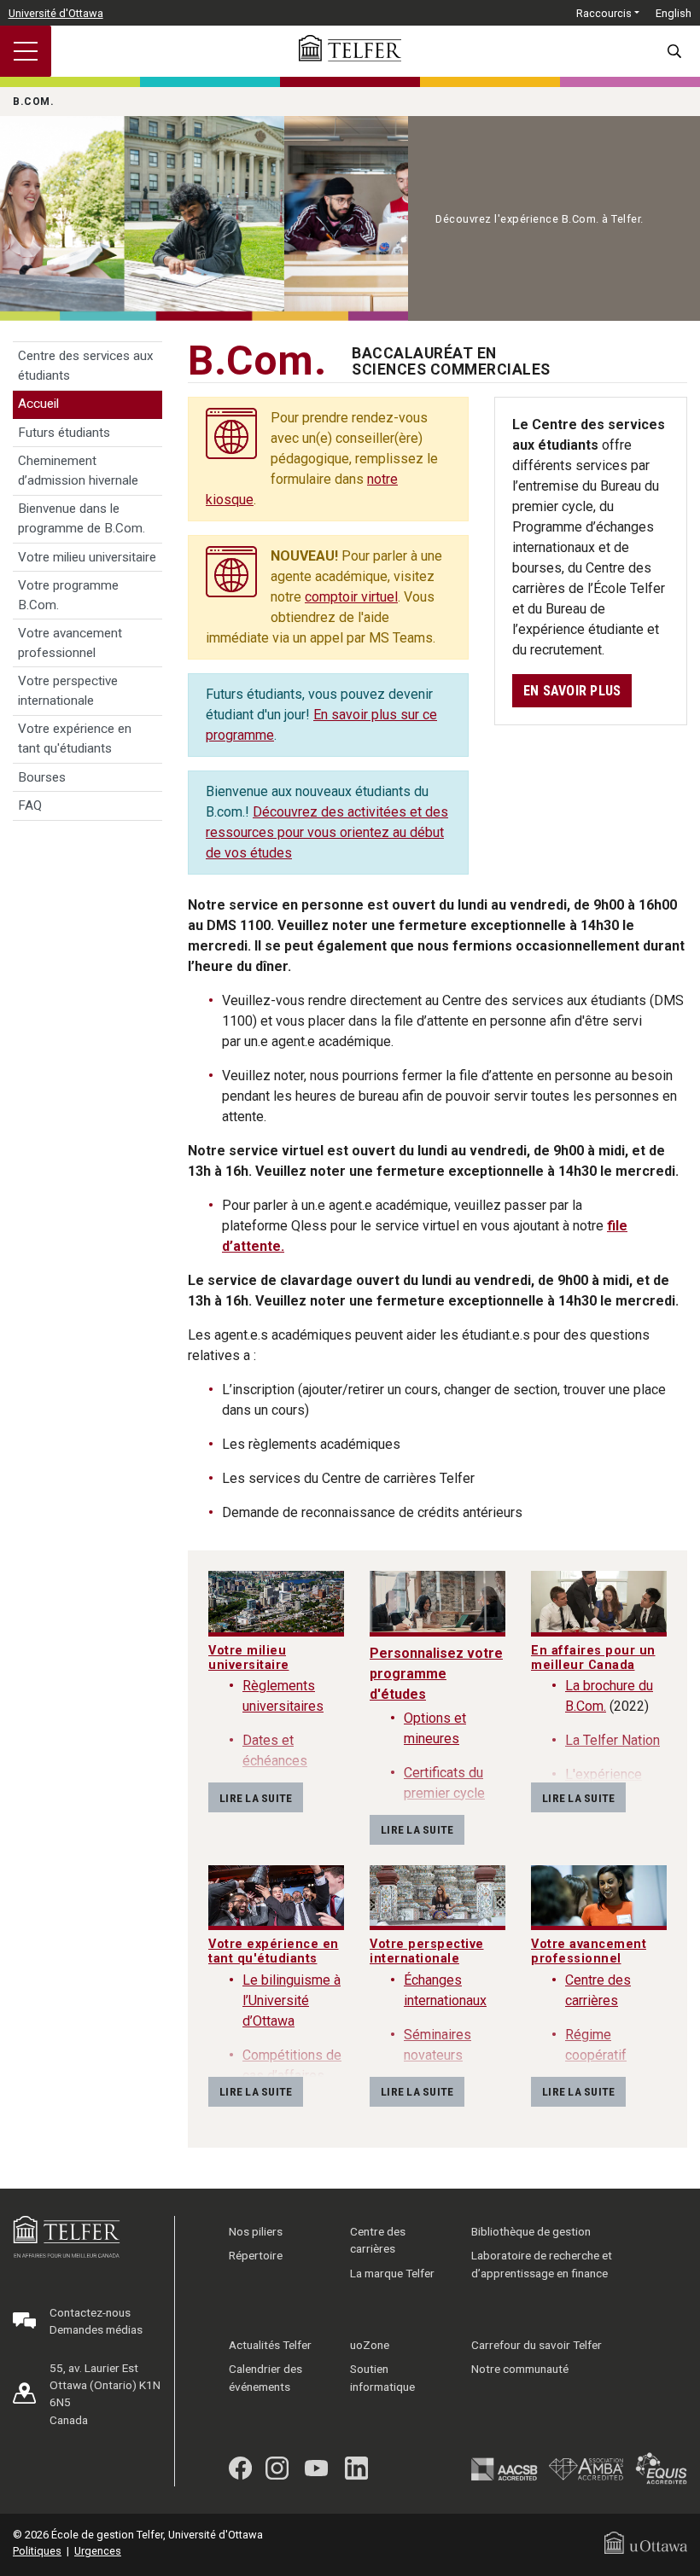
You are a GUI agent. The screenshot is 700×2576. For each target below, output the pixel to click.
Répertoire (256, 2255)
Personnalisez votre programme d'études (436, 1674)
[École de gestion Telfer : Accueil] (350, 48)
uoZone (370, 2345)
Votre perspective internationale (68, 691)
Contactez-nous (90, 2312)
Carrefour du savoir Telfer (537, 2345)
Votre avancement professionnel (70, 643)
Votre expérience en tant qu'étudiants (75, 738)
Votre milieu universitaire (87, 557)
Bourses (42, 777)
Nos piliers (256, 2231)
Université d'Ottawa (56, 13)
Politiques (37, 2551)
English (674, 13)
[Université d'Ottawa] (646, 2542)
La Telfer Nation (612, 1740)
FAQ (30, 805)
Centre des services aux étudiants (86, 366)
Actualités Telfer (270, 2345)
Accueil (38, 404)
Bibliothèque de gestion (531, 2231)
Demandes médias (96, 2329)
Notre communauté (520, 2369)
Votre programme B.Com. (68, 595)
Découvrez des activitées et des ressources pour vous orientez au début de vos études (327, 832)
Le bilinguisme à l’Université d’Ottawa (292, 2000)
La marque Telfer (392, 2273)
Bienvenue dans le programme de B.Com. (82, 518)
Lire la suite (256, 1798)
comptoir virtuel (351, 597)
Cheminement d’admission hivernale (78, 471)
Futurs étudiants (64, 433)
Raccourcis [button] (604, 13)
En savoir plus (572, 691)
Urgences (98, 2551)
